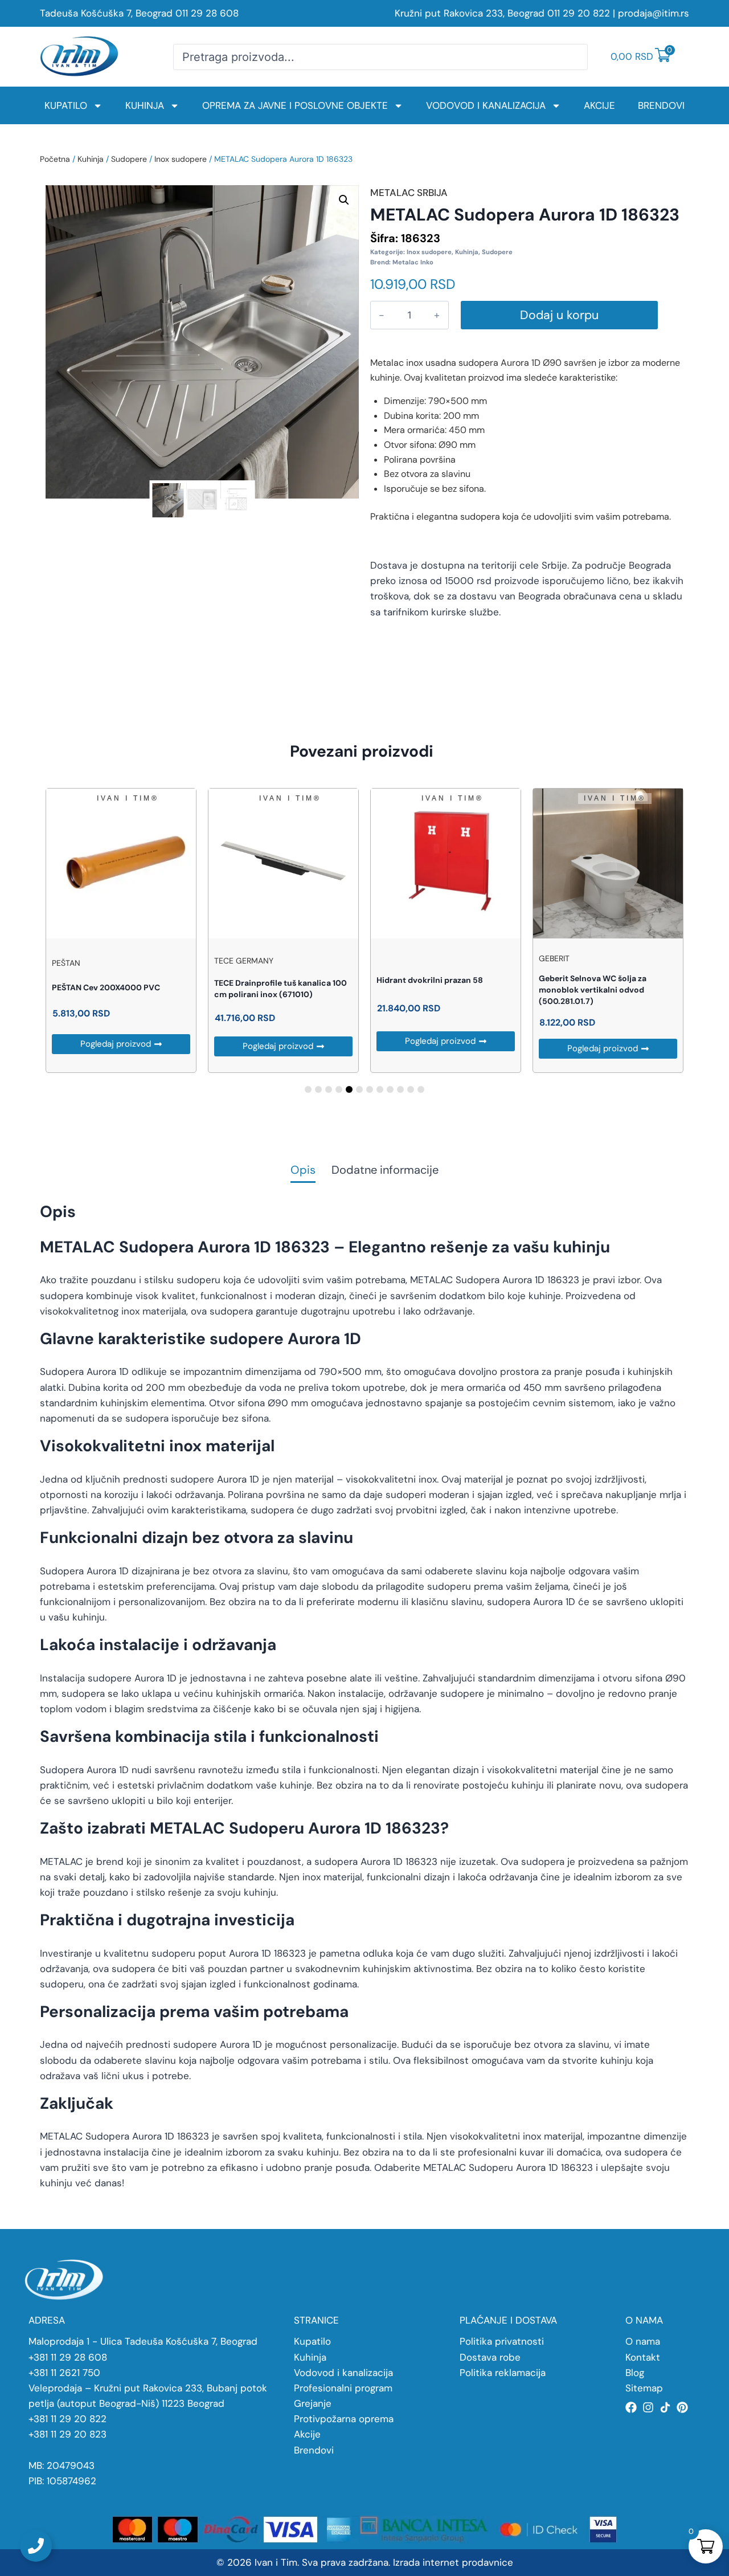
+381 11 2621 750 (64, 2373)
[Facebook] (631, 2407)
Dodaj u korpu (559, 315)
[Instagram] (648, 2407)
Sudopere (129, 159)
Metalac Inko (413, 262)
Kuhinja (145, 105)
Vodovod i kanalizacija (486, 105)
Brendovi (661, 105)
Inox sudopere (181, 159)
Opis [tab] (303, 1171)
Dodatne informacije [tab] (385, 1171)
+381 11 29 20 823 (67, 2434)
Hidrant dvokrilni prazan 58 (430, 980)
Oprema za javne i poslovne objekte (295, 105)
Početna (55, 159)
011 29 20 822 (579, 13)
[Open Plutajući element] (36, 2546)
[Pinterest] (682, 2407)
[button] (344, 200)
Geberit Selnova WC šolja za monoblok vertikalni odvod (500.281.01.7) (593, 990)
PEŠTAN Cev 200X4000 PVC (106, 987)
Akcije (599, 105)
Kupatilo (66, 105)
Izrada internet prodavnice (453, 2562)
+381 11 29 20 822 (67, 2419)
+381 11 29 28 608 (68, 2357)
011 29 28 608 (207, 13)
